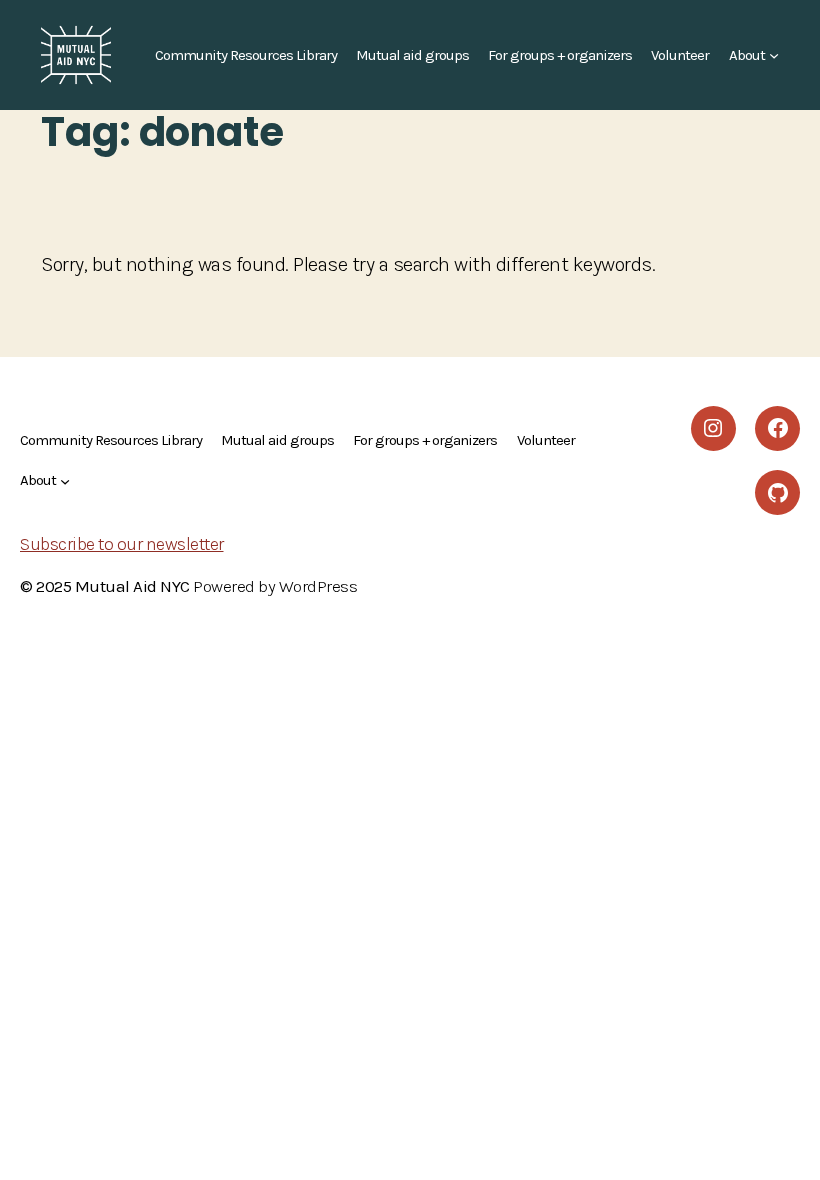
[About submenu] (774, 55)
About (747, 55)
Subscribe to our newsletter (122, 544)
